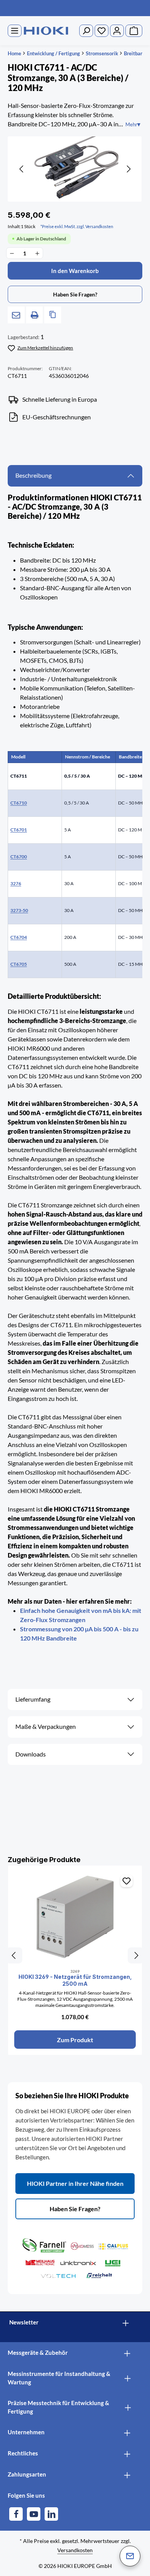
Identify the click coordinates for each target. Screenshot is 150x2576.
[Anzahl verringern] (12, 253)
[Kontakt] (130, 2556)
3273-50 (19, 910)
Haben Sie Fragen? (75, 2209)
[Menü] (15, 31)
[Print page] (35, 315)
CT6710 (19, 803)
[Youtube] (34, 2514)
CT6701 (19, 830)
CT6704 (19, 937)
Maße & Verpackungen (46, 1727)
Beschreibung (33, 475)
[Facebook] (16, 2514)
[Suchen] (86, 31)
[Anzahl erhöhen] (37, 253)
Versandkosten (75, 2550)
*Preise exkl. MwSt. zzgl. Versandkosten (77, 226)
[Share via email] (16, 315)
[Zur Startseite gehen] (46, 31)
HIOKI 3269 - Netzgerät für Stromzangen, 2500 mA (75, 1980)
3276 (16, 883)
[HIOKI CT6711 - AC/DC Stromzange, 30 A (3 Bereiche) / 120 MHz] (75, 169)
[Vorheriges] (22, 169)
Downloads (31, 1754)
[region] (75, 169)
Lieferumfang (33, 1699)
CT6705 (19, 964)
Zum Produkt (75, 2040)
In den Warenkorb (75, 271)
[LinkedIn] (51, 2514)
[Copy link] (53, 315)
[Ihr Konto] (117, 31)
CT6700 (19, 857)
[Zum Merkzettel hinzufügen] (127, 1881)
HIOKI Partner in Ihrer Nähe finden (75, 2183)
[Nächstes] (128, 169)
